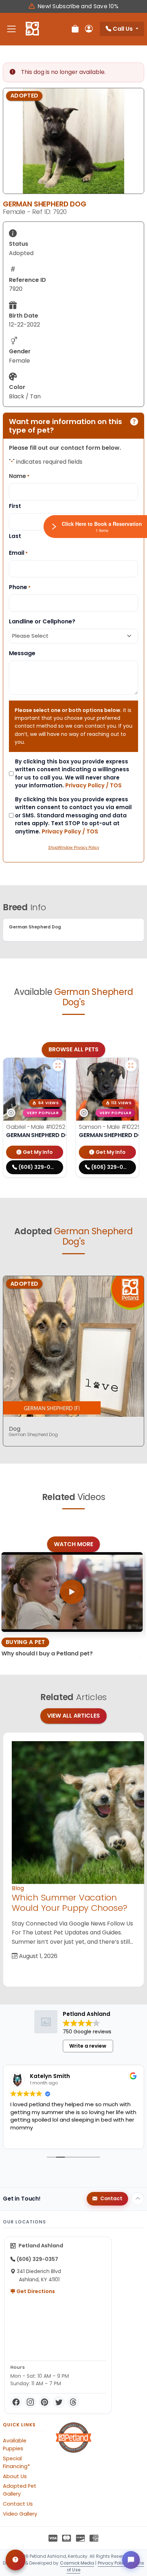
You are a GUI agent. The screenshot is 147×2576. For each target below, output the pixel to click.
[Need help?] (16, 2560)
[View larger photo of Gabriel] (58, 1066)
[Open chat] (131, 2560)
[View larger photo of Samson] (131, 1066)
